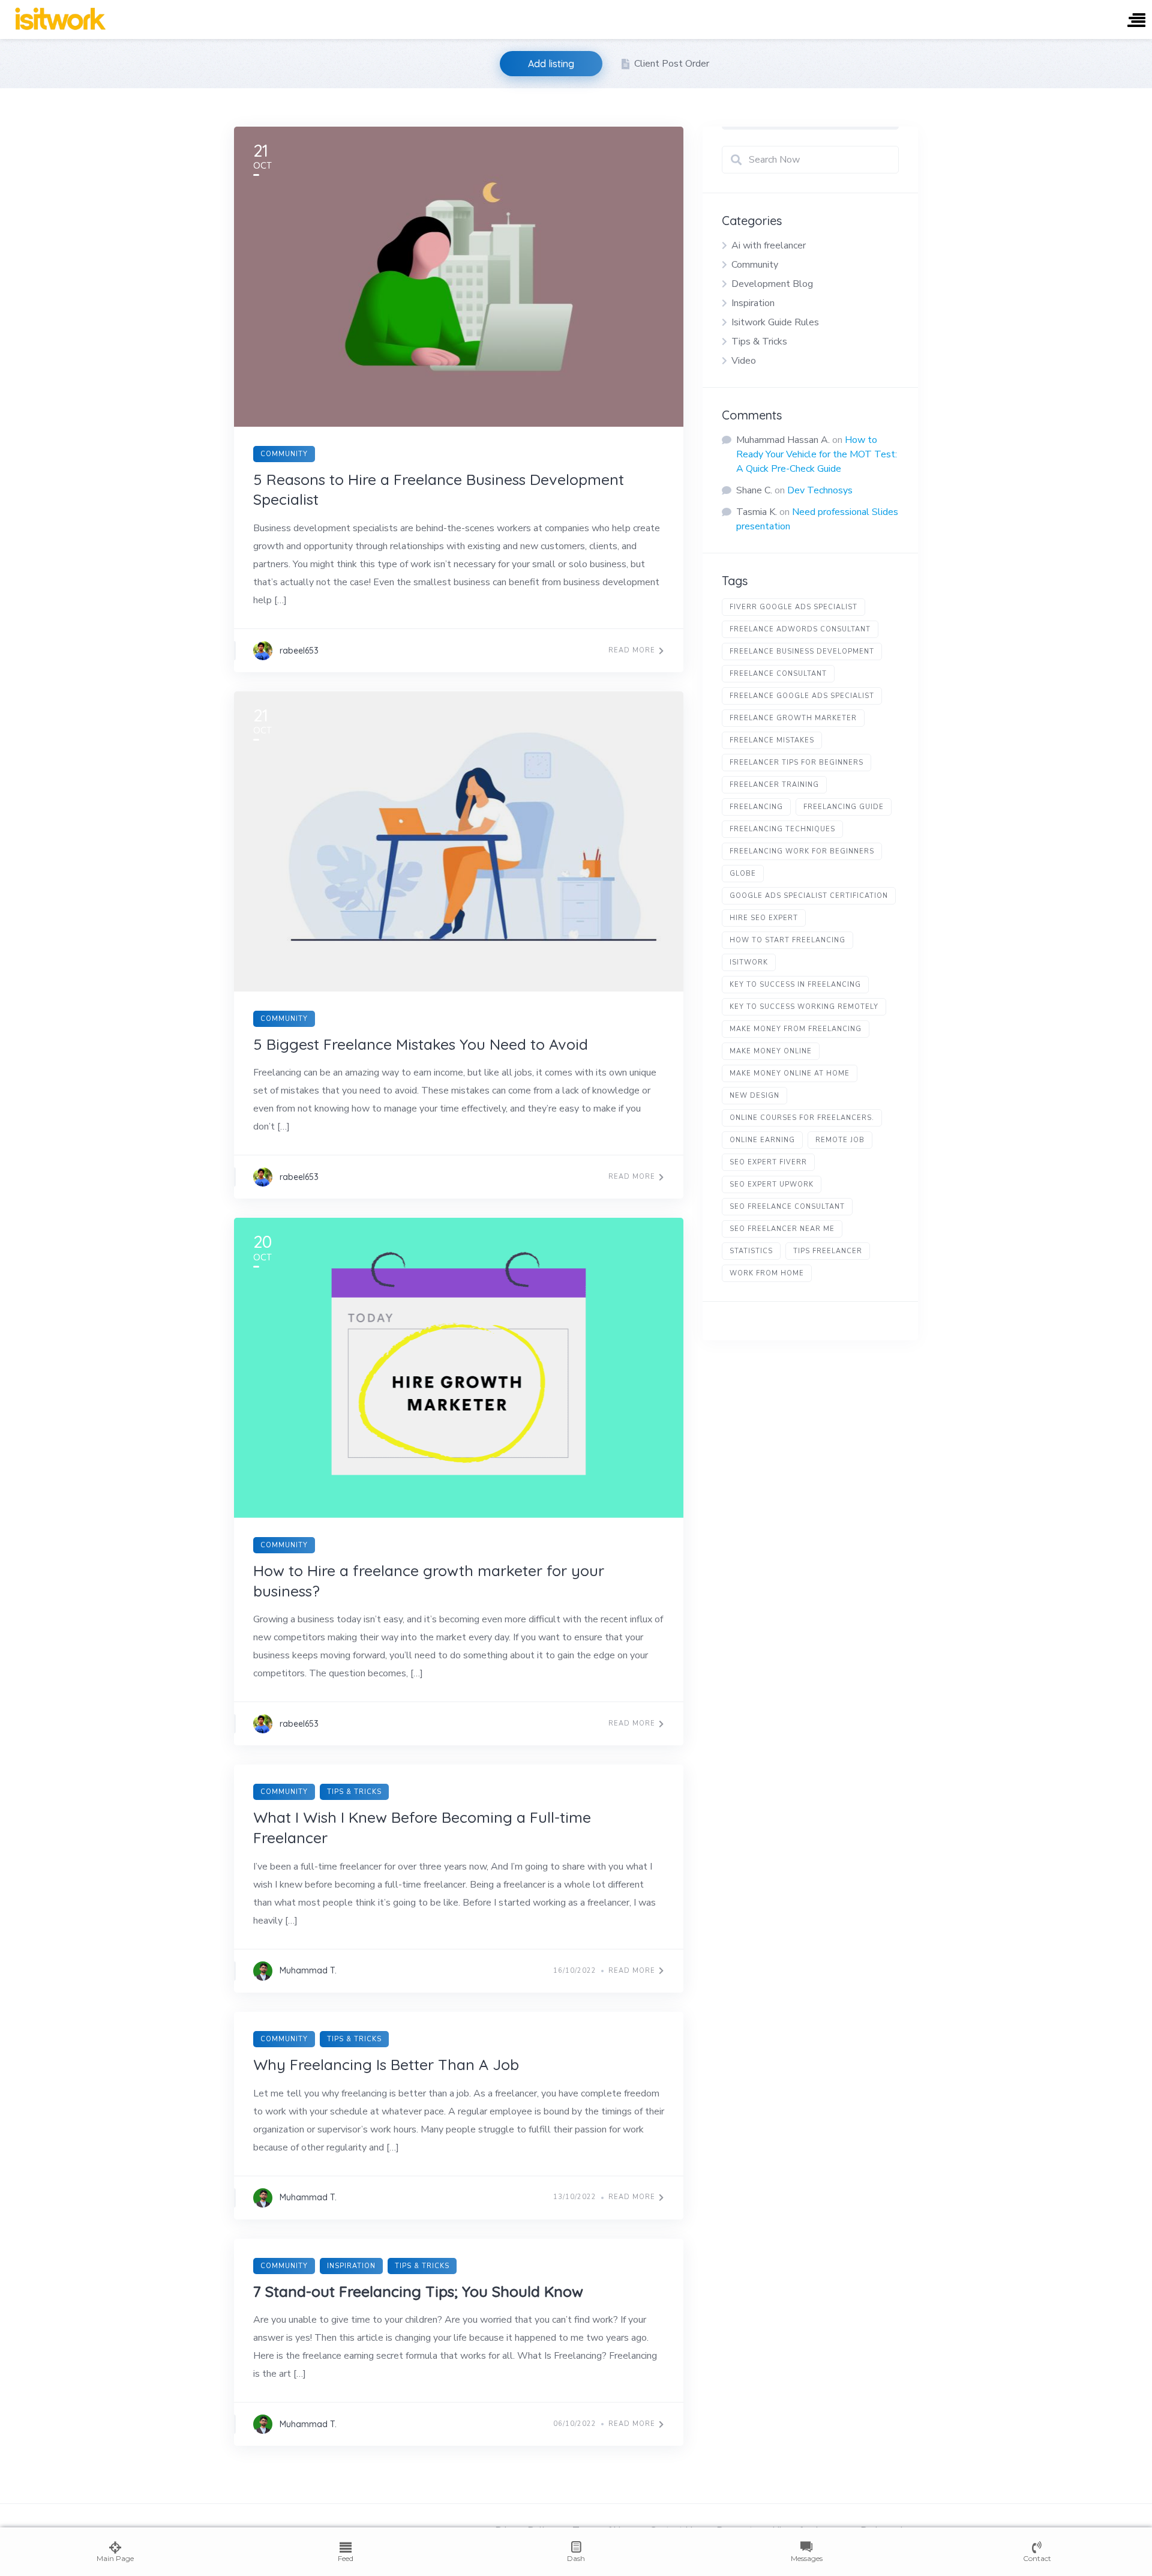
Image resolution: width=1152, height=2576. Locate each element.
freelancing (756, 807)
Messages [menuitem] (807, 2558)
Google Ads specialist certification (809, 896)
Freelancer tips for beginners (796, 763)
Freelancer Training (774, 785)
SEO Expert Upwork (772, 1184)
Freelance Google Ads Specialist (802, 696)
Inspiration (351, 2266)
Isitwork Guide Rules (775, 322)
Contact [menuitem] (1037, 2558)
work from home (767, 1273)
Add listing (551, 64)
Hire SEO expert (764, 918)
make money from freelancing (796, 1029)
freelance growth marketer (793, 718)
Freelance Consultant (778, 674)
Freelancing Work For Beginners (802, 851)
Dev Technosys (820, 490)
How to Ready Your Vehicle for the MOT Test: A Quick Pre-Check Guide (817, 454)
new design (754, 1096)
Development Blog (772, 284)
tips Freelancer (828, 1251)
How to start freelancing (787, 940)
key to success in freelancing (795, 985)
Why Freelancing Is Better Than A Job (386, 2064)
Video (744, 361)
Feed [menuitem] (346, 2558)
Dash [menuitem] (576, 2558)
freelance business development (802, 652)
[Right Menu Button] (1136, 21)
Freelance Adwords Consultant (800, 629)
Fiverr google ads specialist (793, 607)
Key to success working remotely (804, 1007)
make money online (771, 1051)
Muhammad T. (308, 1970)
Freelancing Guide (844, 807)
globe (743, 874)
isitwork (749, 962)
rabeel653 (299, 651)
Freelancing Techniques (782, 829)
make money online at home (790, 1073)
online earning (762, 1140)
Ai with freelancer (769, 245)
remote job (840, 1140)
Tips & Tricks (354, 1792)
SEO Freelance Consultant (787, 1207)
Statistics (751, 1251)
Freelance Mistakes (772, 740)
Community (284, 454)
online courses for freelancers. (802, 1118)
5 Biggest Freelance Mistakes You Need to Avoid (421, 1044)
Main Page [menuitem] (115, 2558)
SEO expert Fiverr (768, 1162)
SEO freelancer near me (782, 1229)
